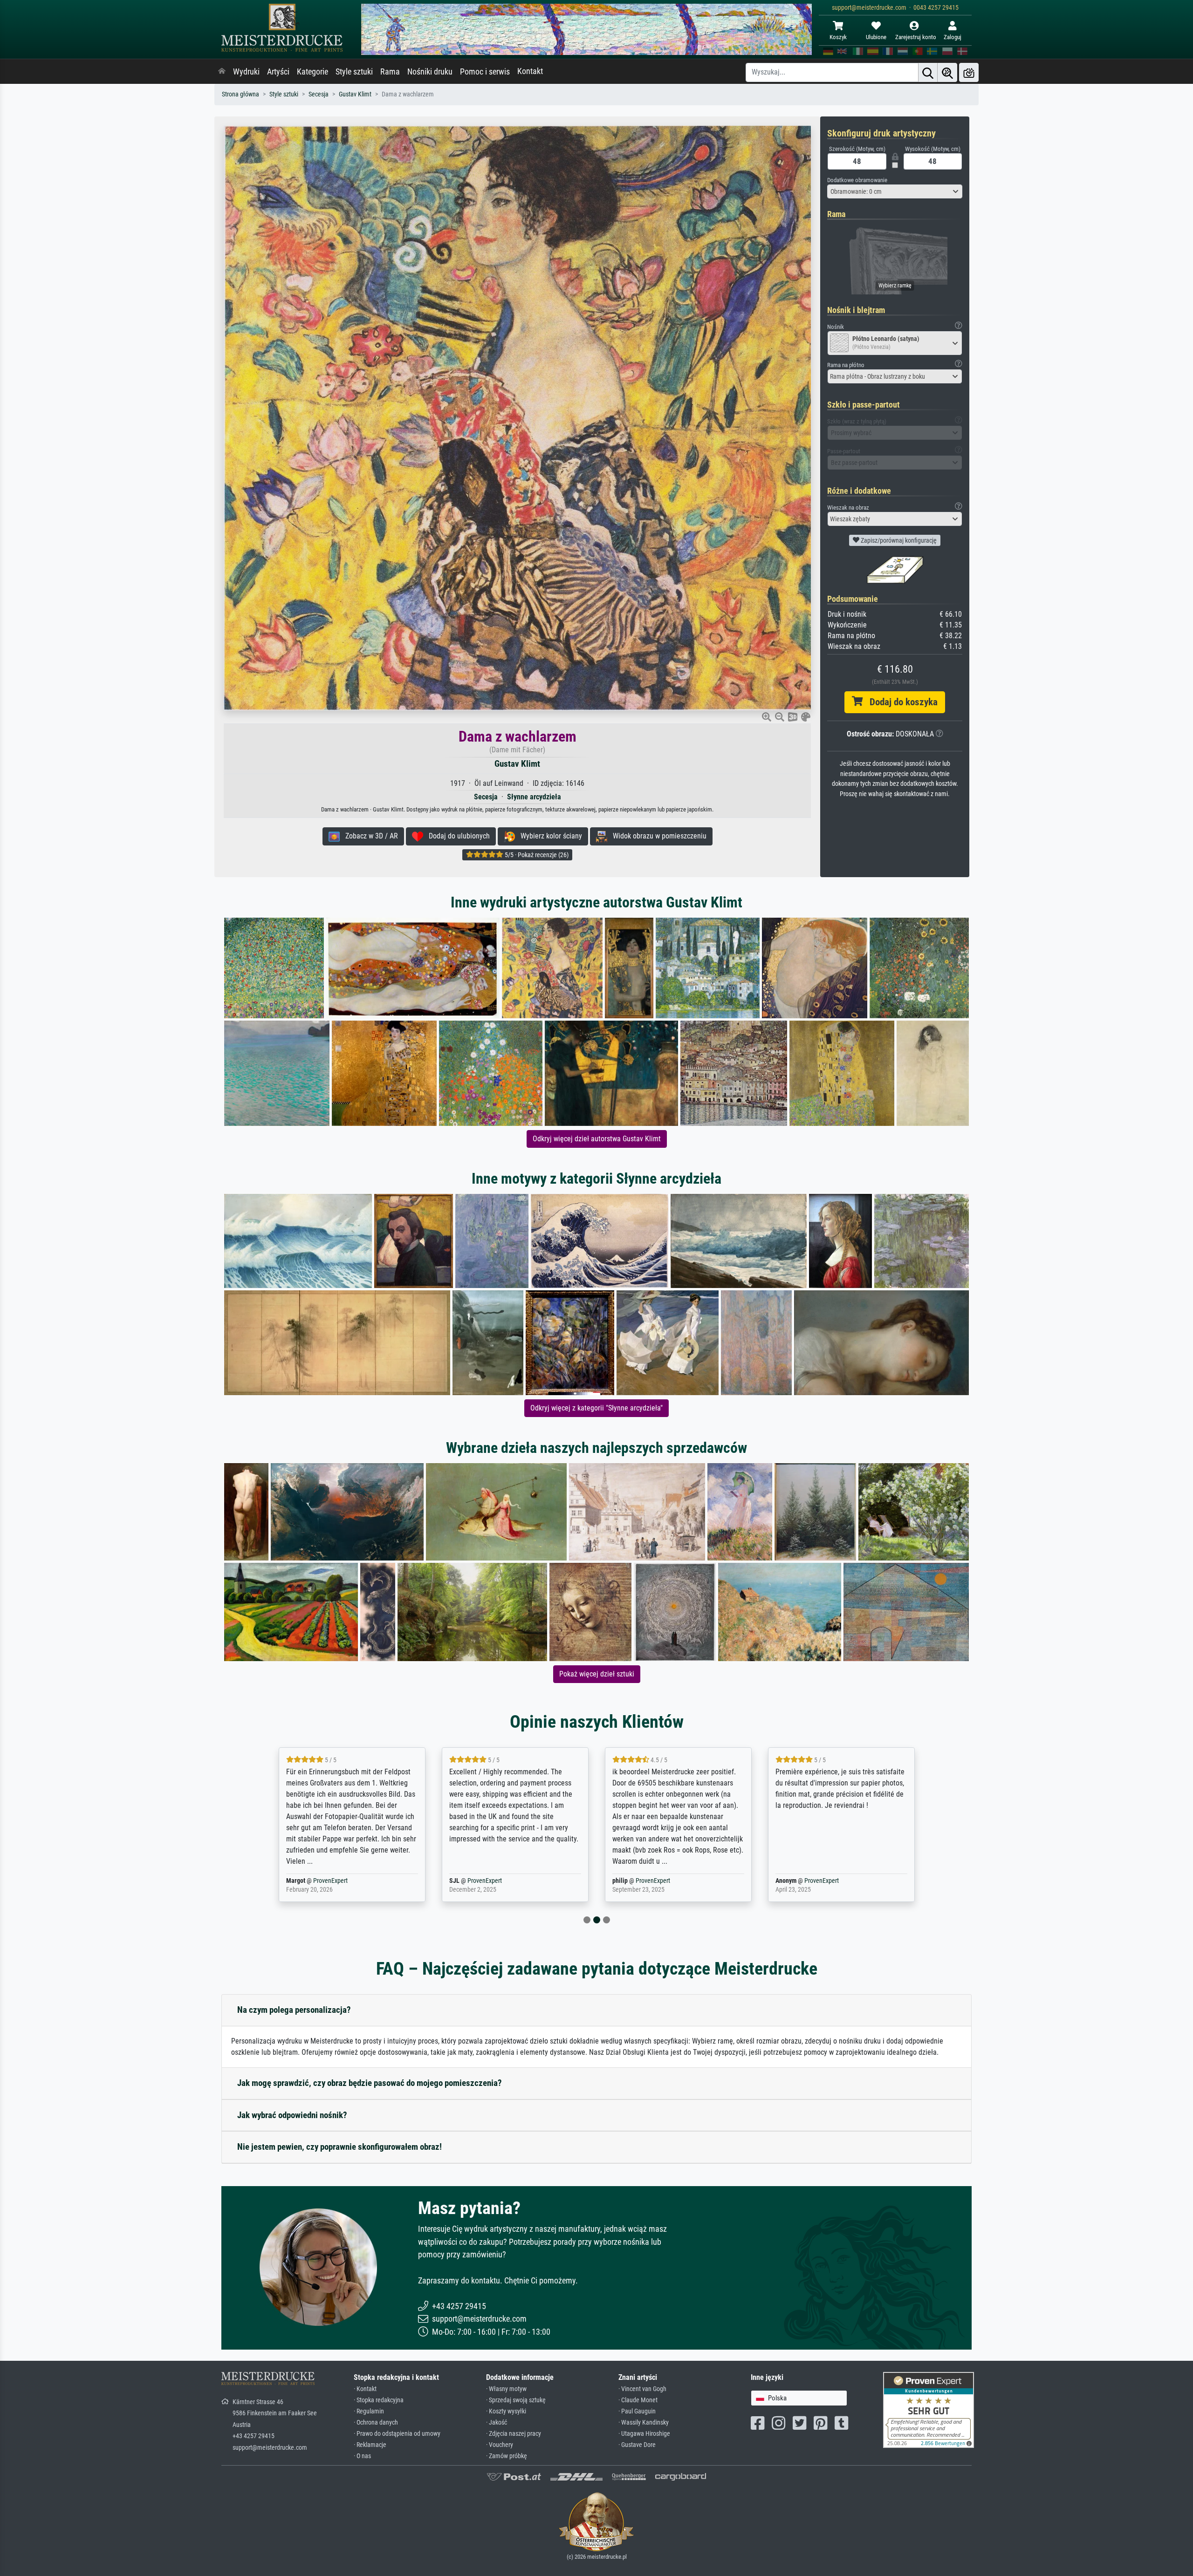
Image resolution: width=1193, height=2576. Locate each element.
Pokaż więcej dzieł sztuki (597, 1674)
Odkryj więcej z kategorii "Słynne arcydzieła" (596, 1408)
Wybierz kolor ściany (549, 836)
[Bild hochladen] (969, 72)
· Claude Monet (638, 2400)
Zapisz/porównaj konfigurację (898, 540)
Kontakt (530, 71)
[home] (222, 72)
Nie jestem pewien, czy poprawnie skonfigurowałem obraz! (339, 2147)
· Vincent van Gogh (642, 2389)
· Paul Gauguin (637, 2411)
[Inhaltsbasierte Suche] (947, 72)
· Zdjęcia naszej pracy (514, 2434)
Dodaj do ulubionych (456, 836)
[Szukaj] (928, 72)
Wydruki (246, 72)
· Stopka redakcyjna (379, 2400)
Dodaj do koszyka (900, 702)
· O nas (362, 2456)
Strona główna (240, 94)
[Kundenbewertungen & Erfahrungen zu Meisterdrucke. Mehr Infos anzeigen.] (929, 2409)
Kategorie (312, 72)
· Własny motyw (506, 2389)
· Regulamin (369, 2411)
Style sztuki (354, 72)
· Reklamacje (370, 2445)
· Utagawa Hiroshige (644, 2434)
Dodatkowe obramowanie (857, 180)
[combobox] (895, 191)
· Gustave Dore (637, 2445)
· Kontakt (365, 2389)
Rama (390, 72)
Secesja (319, 94)
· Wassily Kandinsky (644, 2423)
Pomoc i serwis (485, 72)
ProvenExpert (319, 1881)
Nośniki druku (430, 72)
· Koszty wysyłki (506, 2411)
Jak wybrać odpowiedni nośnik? (292, 2115)
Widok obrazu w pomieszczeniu (657, 836)
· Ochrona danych (376, 2423)
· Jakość (497, 2423)
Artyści (278, 72)
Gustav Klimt (355, 94)
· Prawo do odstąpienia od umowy (397, 2434)
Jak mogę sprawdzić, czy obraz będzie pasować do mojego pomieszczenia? (370, 2083)
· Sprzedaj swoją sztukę (516, 2400)
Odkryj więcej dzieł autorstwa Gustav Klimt (597, 1139)
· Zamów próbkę (507, 2456)
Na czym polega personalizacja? (294, 2010)
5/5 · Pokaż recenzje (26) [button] (536, 855)
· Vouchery (500, 2445)
